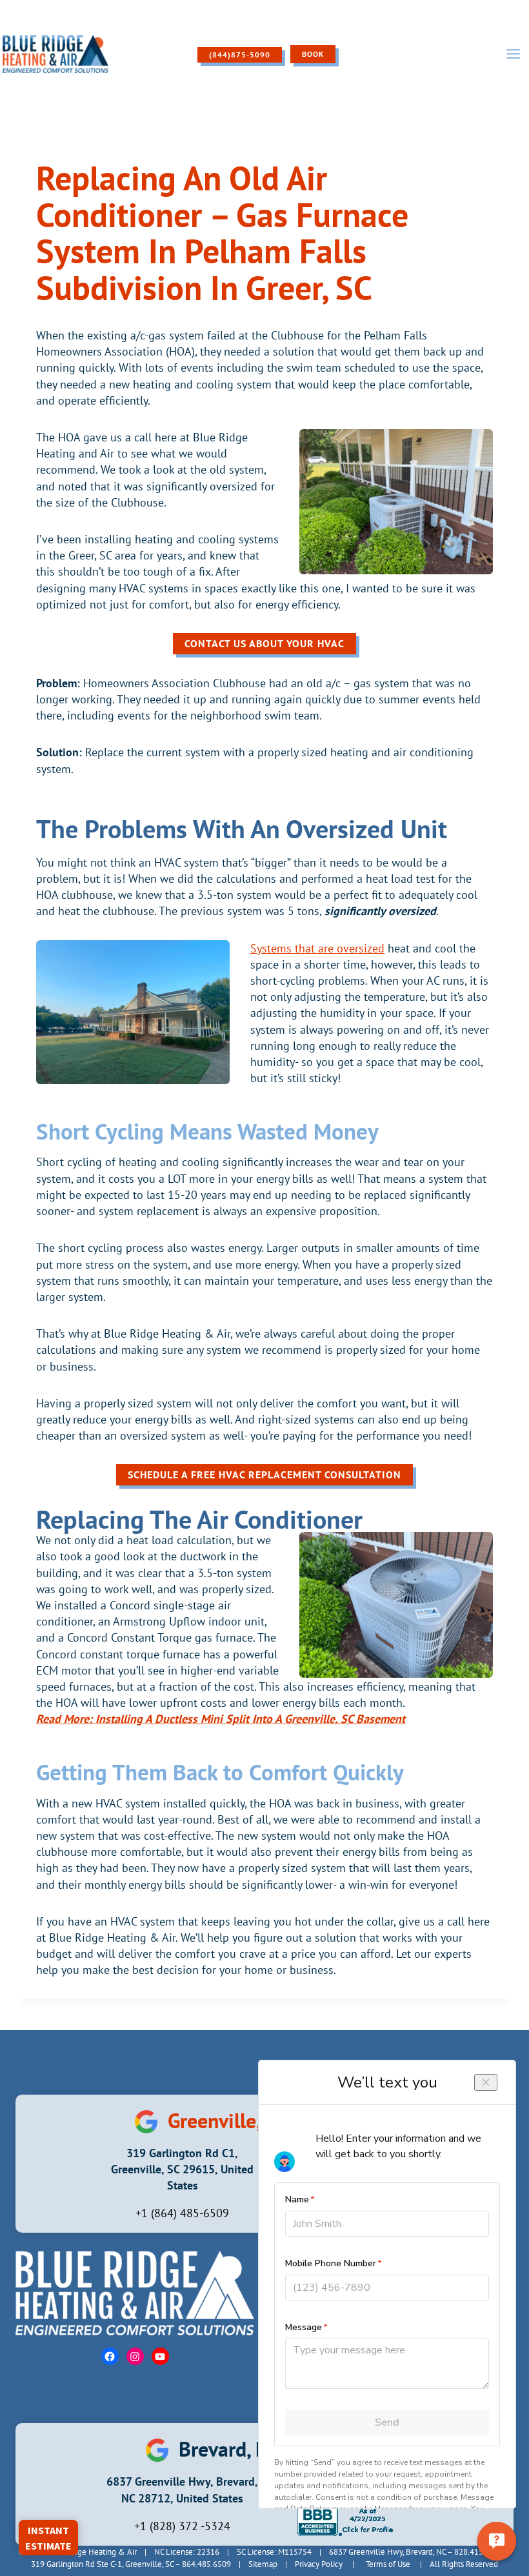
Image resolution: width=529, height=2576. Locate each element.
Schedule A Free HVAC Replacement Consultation (264, 1474)
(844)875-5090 (240, 55)
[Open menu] (513, 54)
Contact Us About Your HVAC (264, 643)
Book (313, 54)
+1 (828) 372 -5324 (182, 2526)
